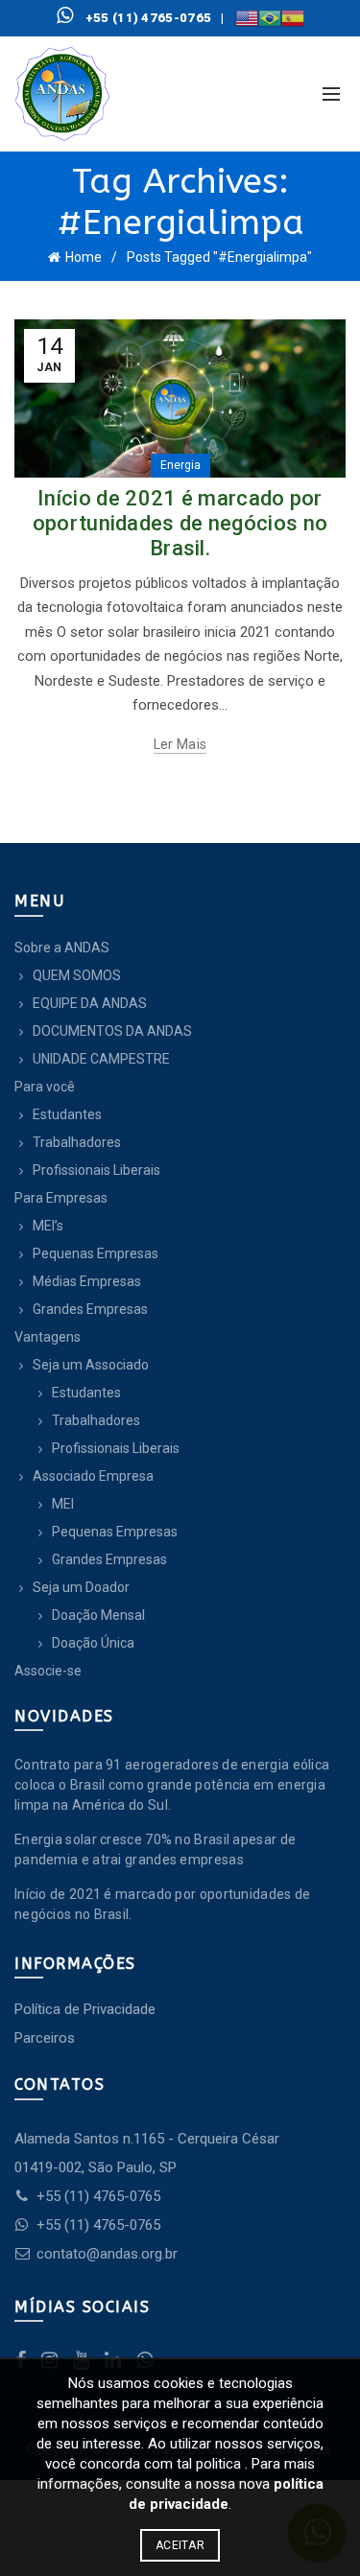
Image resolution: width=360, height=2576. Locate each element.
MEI (63, 1504)
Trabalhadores (77, 1142)
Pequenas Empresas (96, 1253)
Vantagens (48, 1337)
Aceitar (180, 2545)
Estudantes (67, 1114)
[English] (247, 18)
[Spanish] (293, 18)
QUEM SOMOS (77, 975)
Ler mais (180, 744)
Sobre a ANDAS (62, 948)
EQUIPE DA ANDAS (90, 1003)
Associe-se (48, 1671)
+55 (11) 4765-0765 (98, 2196)
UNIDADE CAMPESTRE (101, 1059)
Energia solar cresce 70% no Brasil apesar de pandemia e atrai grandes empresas (155, 1850)
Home (84, 257)
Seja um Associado (91, 1365)
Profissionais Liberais (96, 1170)
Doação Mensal (98, 1615)
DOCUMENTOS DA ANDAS (112, 1031)
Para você (45, 1087)
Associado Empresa (93, 1476)
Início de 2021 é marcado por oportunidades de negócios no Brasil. (180, 524)
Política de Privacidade (85, 2009)
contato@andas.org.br (105, 2254)
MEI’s (48, 1226)
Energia (180, 465)
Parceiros (45, 2038)
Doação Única (93, 1643)
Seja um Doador (81, 1587)
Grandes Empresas (90, 1309)
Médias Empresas (87, 1281)
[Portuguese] (270, 18)
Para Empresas (61, 1198)
